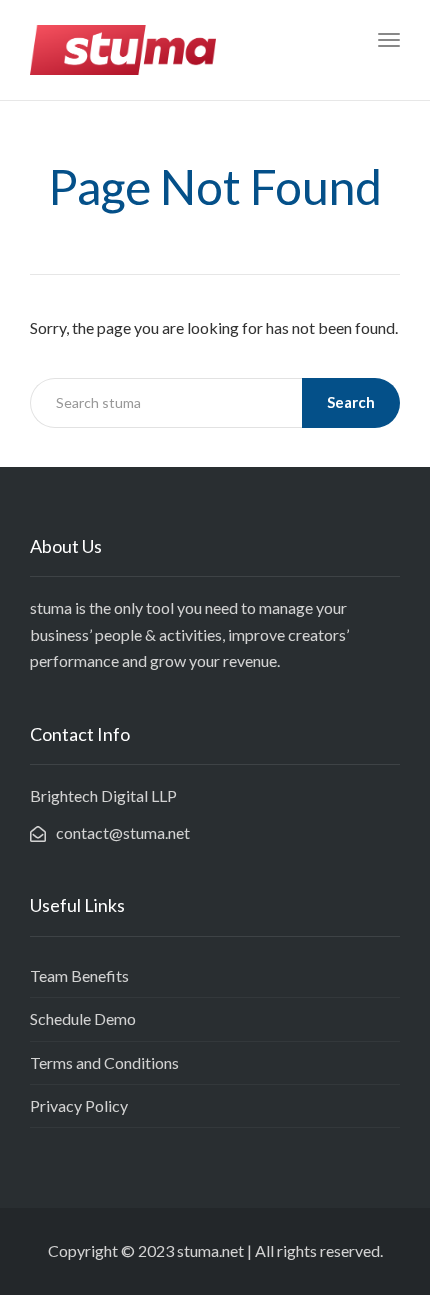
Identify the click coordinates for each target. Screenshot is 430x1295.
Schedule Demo (83, 1018)
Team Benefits (79, 975)
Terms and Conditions (104, 1062)
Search (351, 402)
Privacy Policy (79, 1105)
